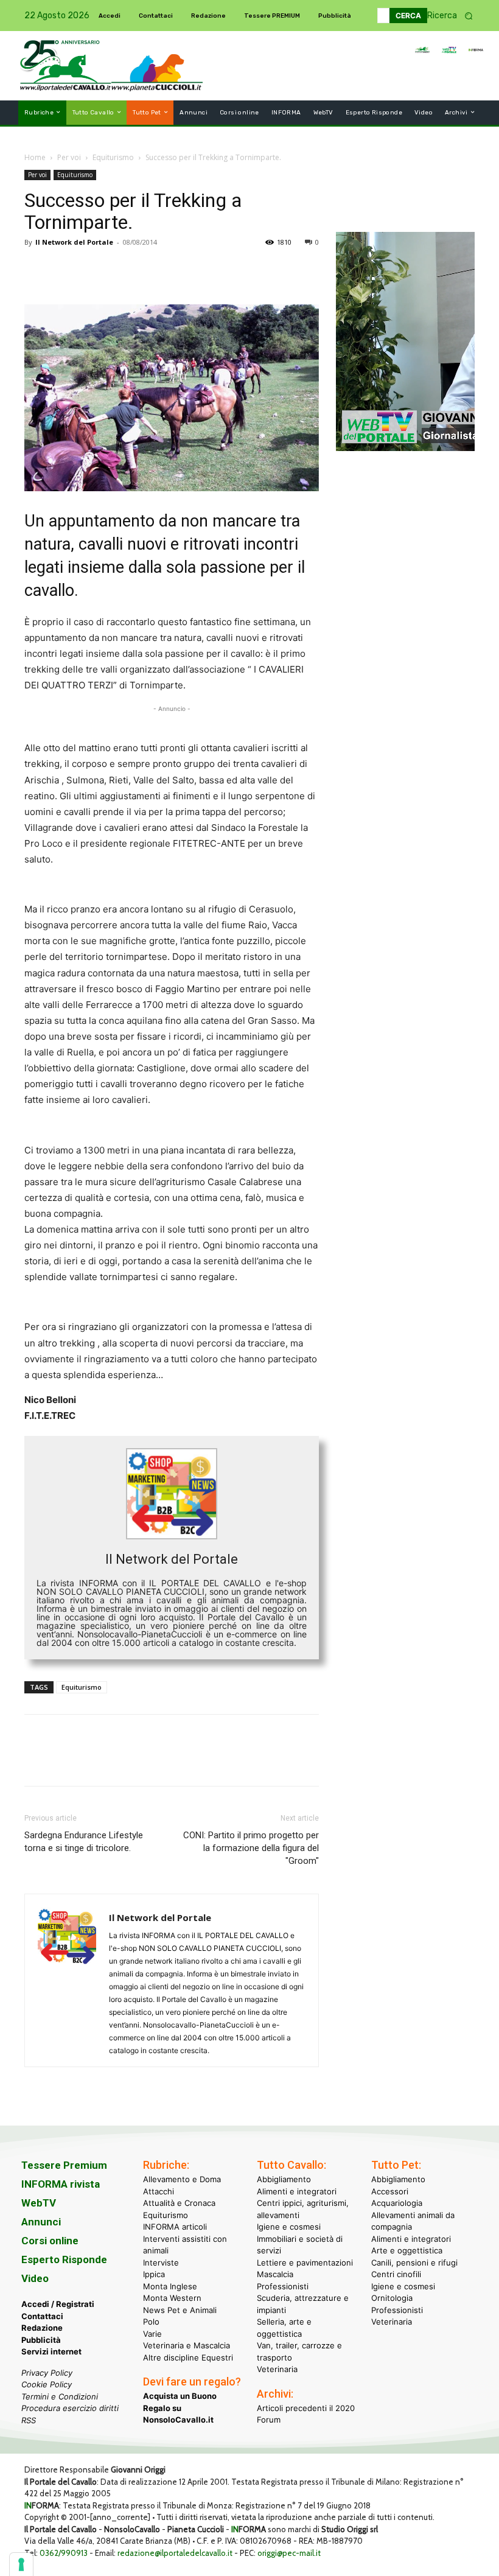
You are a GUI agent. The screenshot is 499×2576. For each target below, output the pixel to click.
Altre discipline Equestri (188, 2357)
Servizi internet (51, 2351)
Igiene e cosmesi (289, 2227)
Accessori (390, 2191)
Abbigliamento (284, 2179)
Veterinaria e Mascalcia (187, 2345)
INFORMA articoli (175, 2227)
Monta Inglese (170, 2286)
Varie (152, 2334)
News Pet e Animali (180, 2310)
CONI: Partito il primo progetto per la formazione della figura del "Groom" (251, 1848)
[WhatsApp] (120, 270)
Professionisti (283, 2286)
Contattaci (42, 2316)
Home (35, 157)
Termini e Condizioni (60, 2396)
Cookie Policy (47, 2384)
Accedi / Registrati (58, 2304)
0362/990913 (64, 2553)
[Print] (176, 270)
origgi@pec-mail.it (289, 2553)
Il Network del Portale (74, 242)
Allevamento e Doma (182, 2179)
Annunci (41, 2222)
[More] (205, 270)
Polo (151, 2322)
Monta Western (172, 2298)
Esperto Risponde (64, 2259)
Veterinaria (277, 2369)
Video (35, 2278)
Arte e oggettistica (407, 2250)
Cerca (408, 16)
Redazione (42, 2328)
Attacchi (159, 2191)
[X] (65, 270)
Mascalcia (275, 2274)
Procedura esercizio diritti (70, 2408)
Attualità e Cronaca (179, 2203)
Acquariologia (397, 2203)
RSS (29, 2420)
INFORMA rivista (61, 2184)
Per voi (69, 157)
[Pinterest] (92, 270)
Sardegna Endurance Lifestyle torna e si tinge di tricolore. (84, 1842)
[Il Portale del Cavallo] (66, 65)
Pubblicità (41, 2340)
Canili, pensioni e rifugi (414, 2263)
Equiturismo (113, 157)
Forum (269, 2420)
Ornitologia (392, 2298)
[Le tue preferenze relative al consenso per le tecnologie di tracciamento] (21, 2564)
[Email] (148, 270)
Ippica (154, 2274)
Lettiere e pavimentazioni (305, 2263)
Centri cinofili (396, 2274)
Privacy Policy (47, 2373)
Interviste (161, 2263)
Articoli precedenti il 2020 (306, 2408)
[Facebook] (37, 270)
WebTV (39, 2203)
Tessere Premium (64, 2165)
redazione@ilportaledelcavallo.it (175, 2553)
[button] (454, 16)
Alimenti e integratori (297, 2191)
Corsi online (50, 2241)
